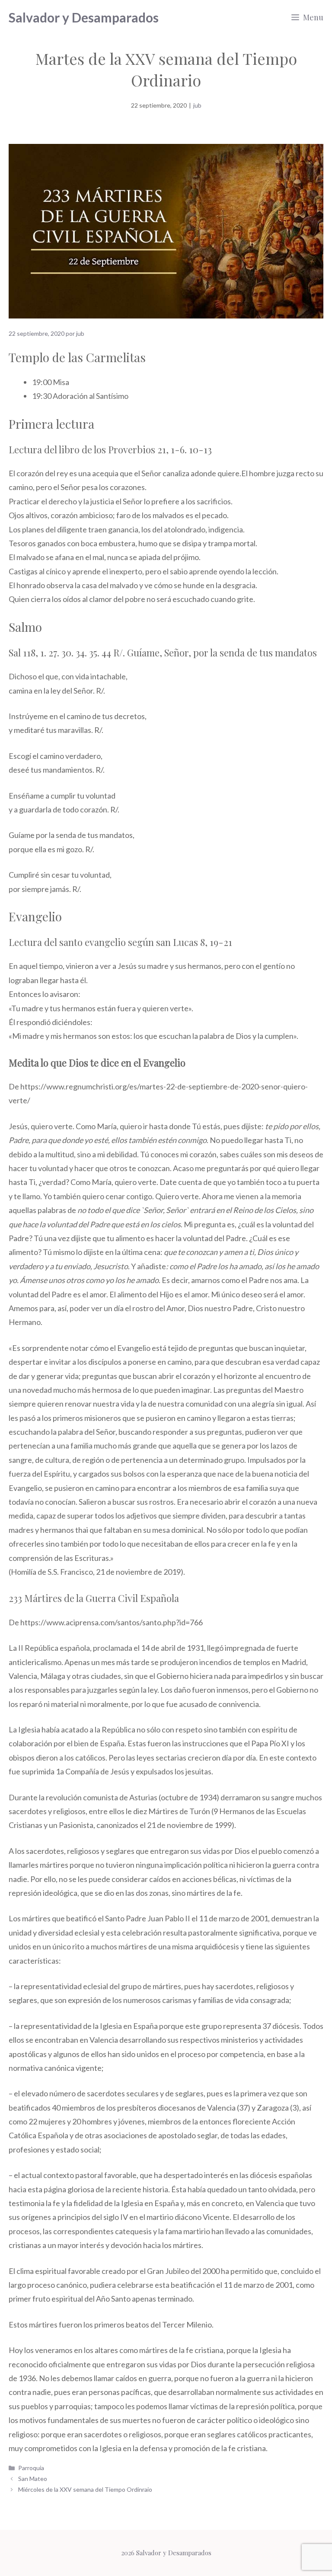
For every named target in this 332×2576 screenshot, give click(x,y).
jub (197, 105)
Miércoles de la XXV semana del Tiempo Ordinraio (85, 2489)
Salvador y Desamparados (84, 17)
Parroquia (31, 2468)
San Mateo (33, 2479)
